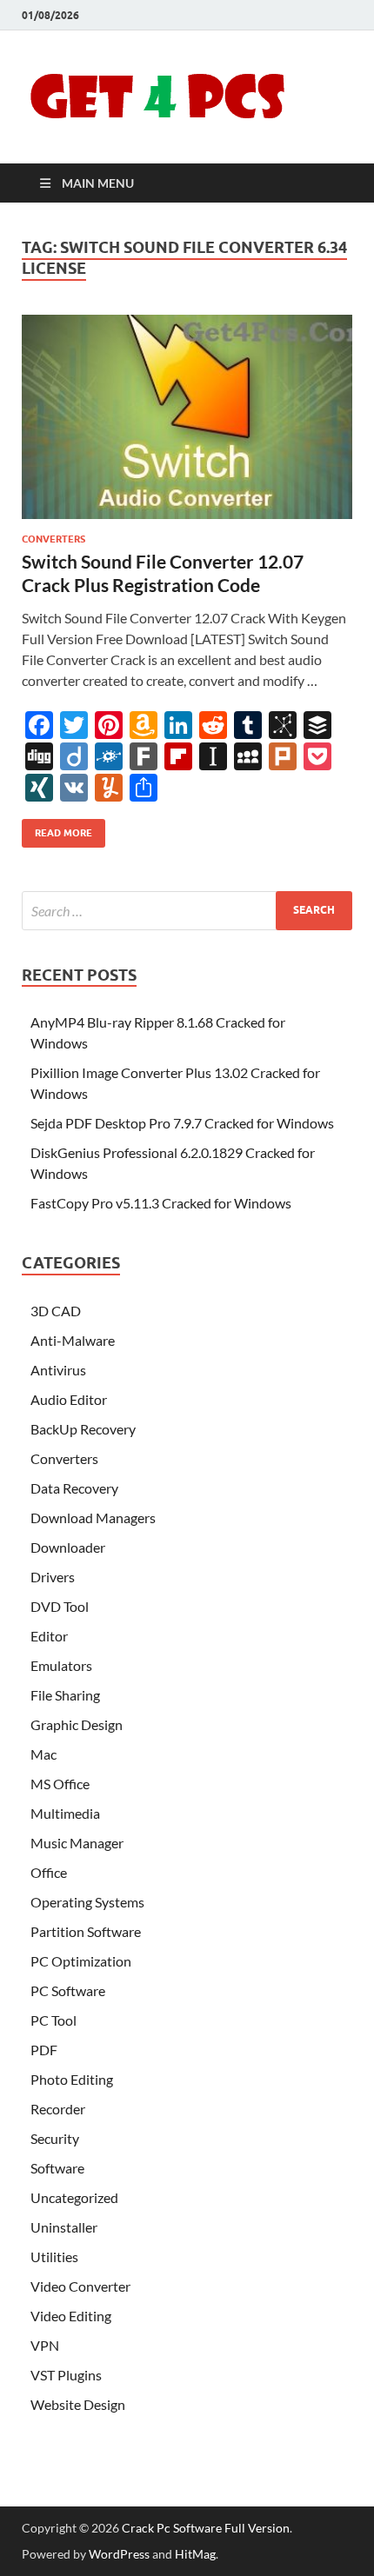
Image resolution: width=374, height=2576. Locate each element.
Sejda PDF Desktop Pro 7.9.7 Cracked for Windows (182, 1123)
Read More (57, 829)
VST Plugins (66, 2375)
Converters (53, 539)
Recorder (58, 2109)
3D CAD (56, 1311)
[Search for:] (187, 911)
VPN (45, 2345)
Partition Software (86, 1931)
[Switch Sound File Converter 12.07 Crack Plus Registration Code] (187, 417)
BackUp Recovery (83, 1429)
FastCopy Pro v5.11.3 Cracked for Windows (161, 1203)
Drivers (53, 1577)
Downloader (68, 1547)
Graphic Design (77, 1724)
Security (55, 2138)
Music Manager (77, 1843)
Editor (49, 1636)
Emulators (61, 1665)
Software (57, 2168)
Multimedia (65, 1813)
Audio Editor (69, 1399)
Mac (43, 1754)
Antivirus (58, 1370)
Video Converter (80, 2286)
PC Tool (53, 2020)
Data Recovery (74, 1488)
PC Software (68, 1990)
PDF (44, 2050)
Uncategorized (74, 2197)
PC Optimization (81, 1961)
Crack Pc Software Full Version (206, 2528)
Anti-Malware (73, 1340)
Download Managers (93, 1518)
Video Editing (71, 2316)
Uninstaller (64, 2227)
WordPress (119, 2554)
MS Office (60, 1784)
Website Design (78, 2404)
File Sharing (65, 1695)
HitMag (195, 2554)
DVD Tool (60, 1606)
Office (49, 1872)
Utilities (54, 2256)
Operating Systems (87, 1902)
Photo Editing (72, 2079)
